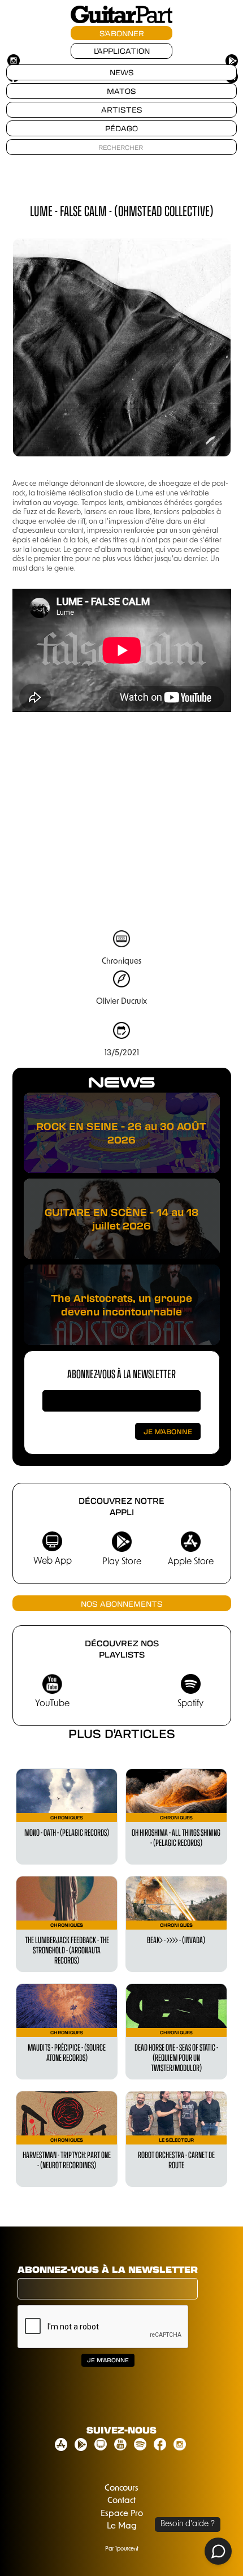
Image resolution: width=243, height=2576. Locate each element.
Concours (121, 2489)
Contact (121, 2501)
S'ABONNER (122, 33)
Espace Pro (122, 2514)
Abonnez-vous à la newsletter (121, 1373)
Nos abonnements (122, 1604)
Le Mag (122, 2527)
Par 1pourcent (122, 2549)
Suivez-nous (121, 2430)
